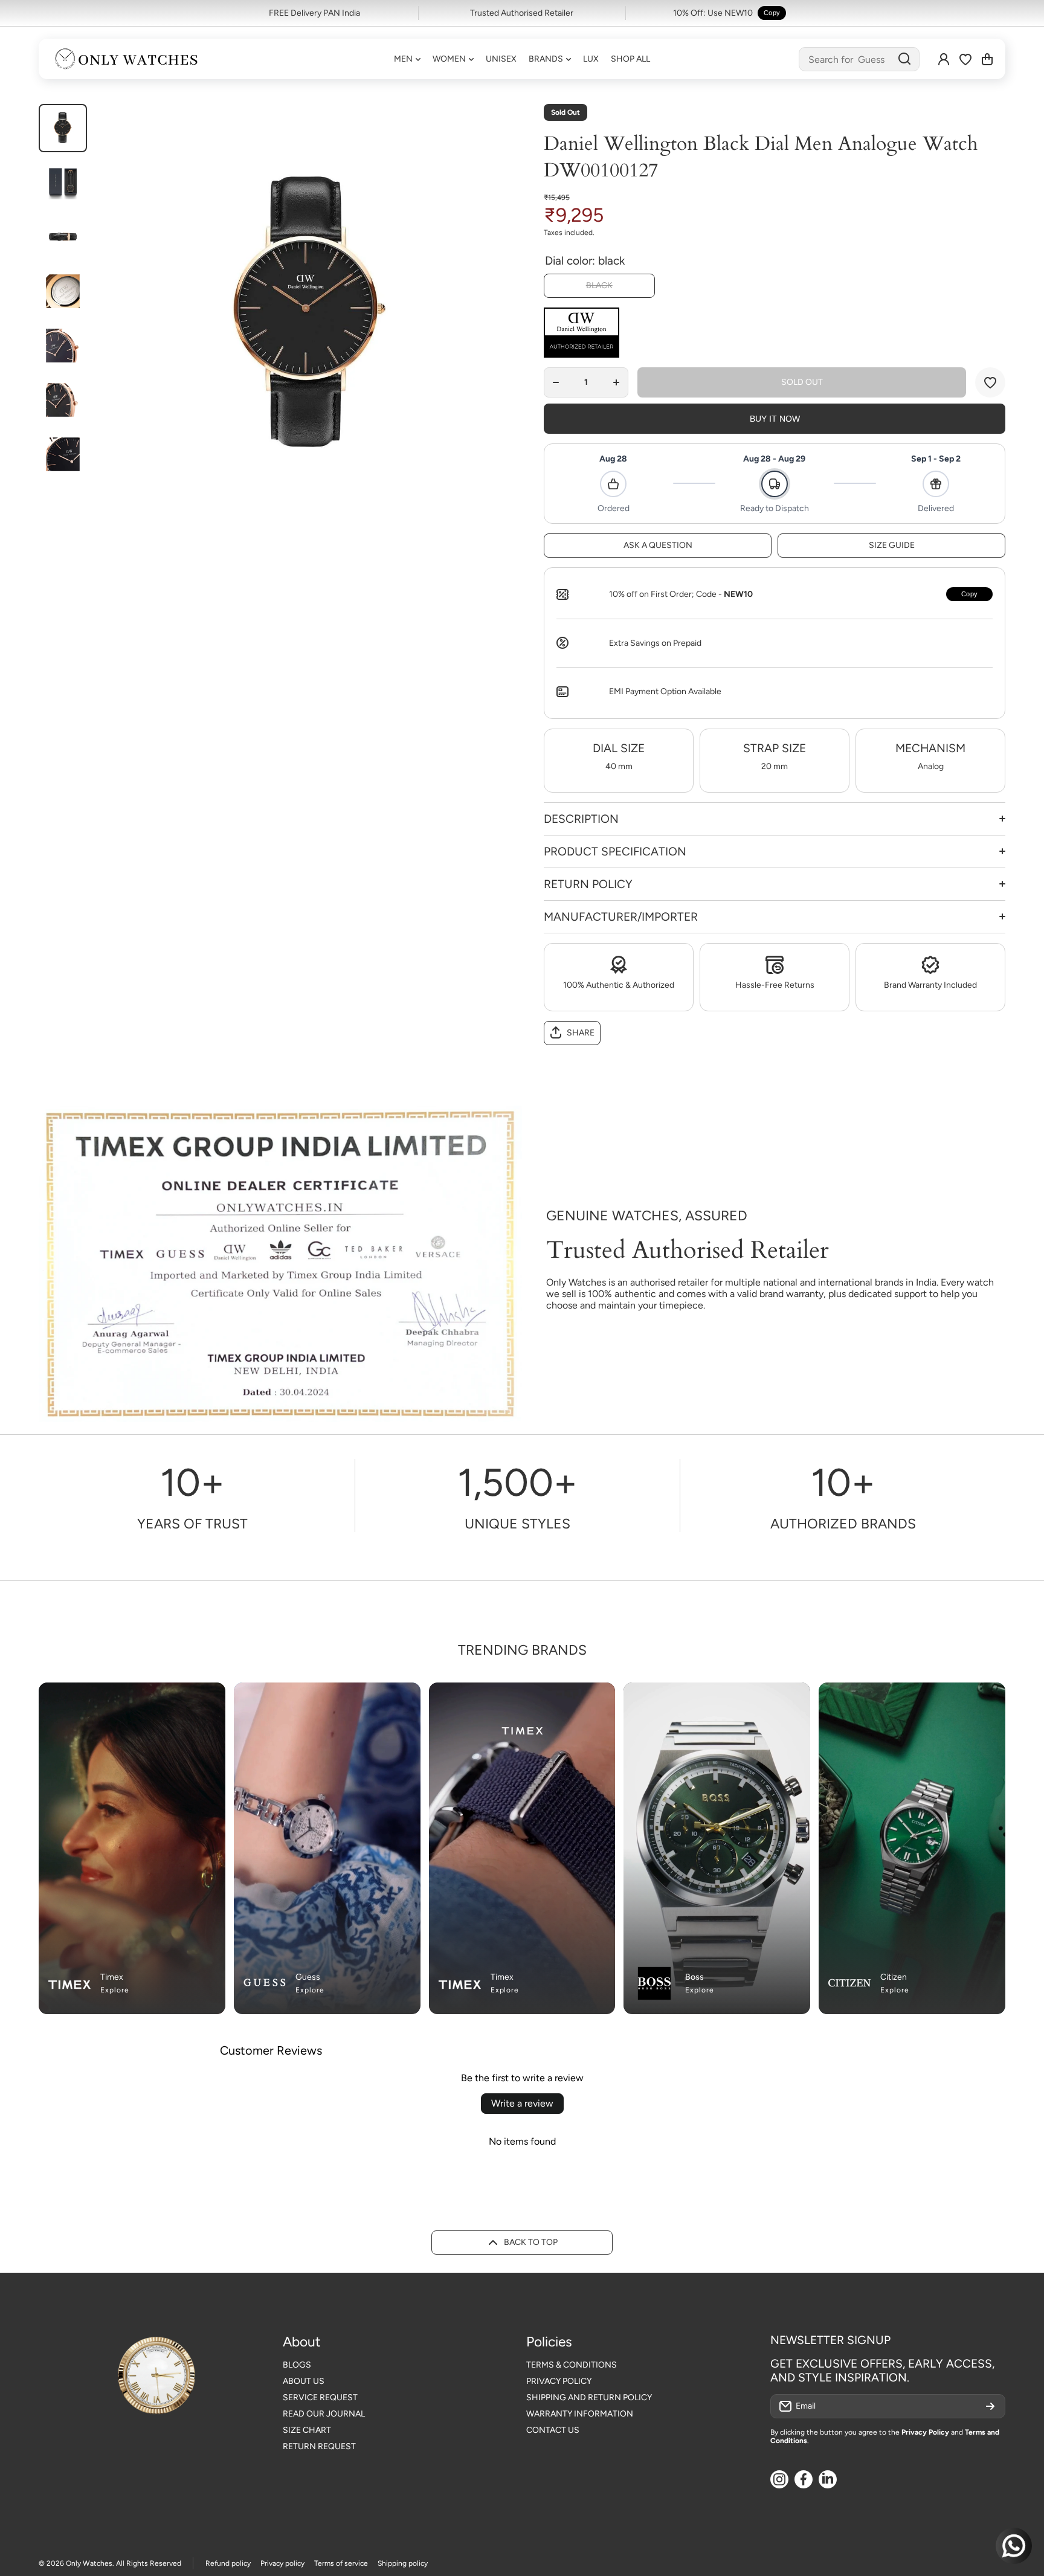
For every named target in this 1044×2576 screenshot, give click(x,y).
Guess (308, 1977)
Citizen (894, 1977)
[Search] (904, 59)
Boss (694, 1977)
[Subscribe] (990, 2406)
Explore (115, 1990)
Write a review (522, 2103)
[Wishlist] (965, 59)
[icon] (387, 1699)
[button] (987, 59)
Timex (112, 1977)
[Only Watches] (126, 59)
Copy (772, 13)
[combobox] (859, 59)
